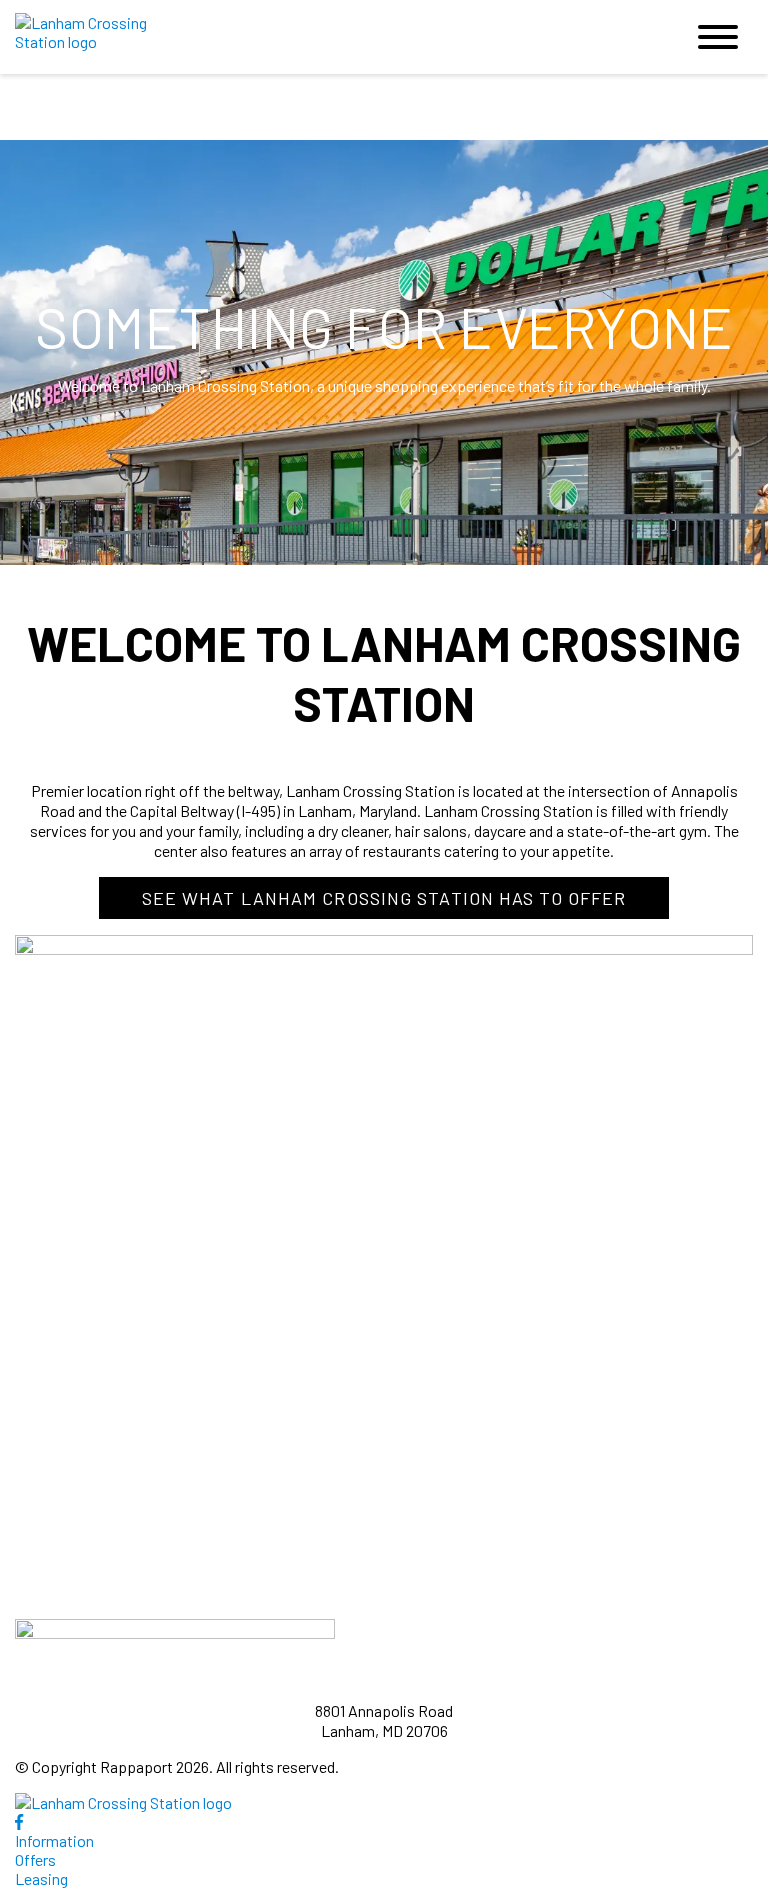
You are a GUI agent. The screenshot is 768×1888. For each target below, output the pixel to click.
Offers (35, 1859)
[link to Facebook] (19, 1821)
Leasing (41, 1878)
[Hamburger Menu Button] (718, 37)
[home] (334, 37)
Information (54, 1840)
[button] (384, 898)
